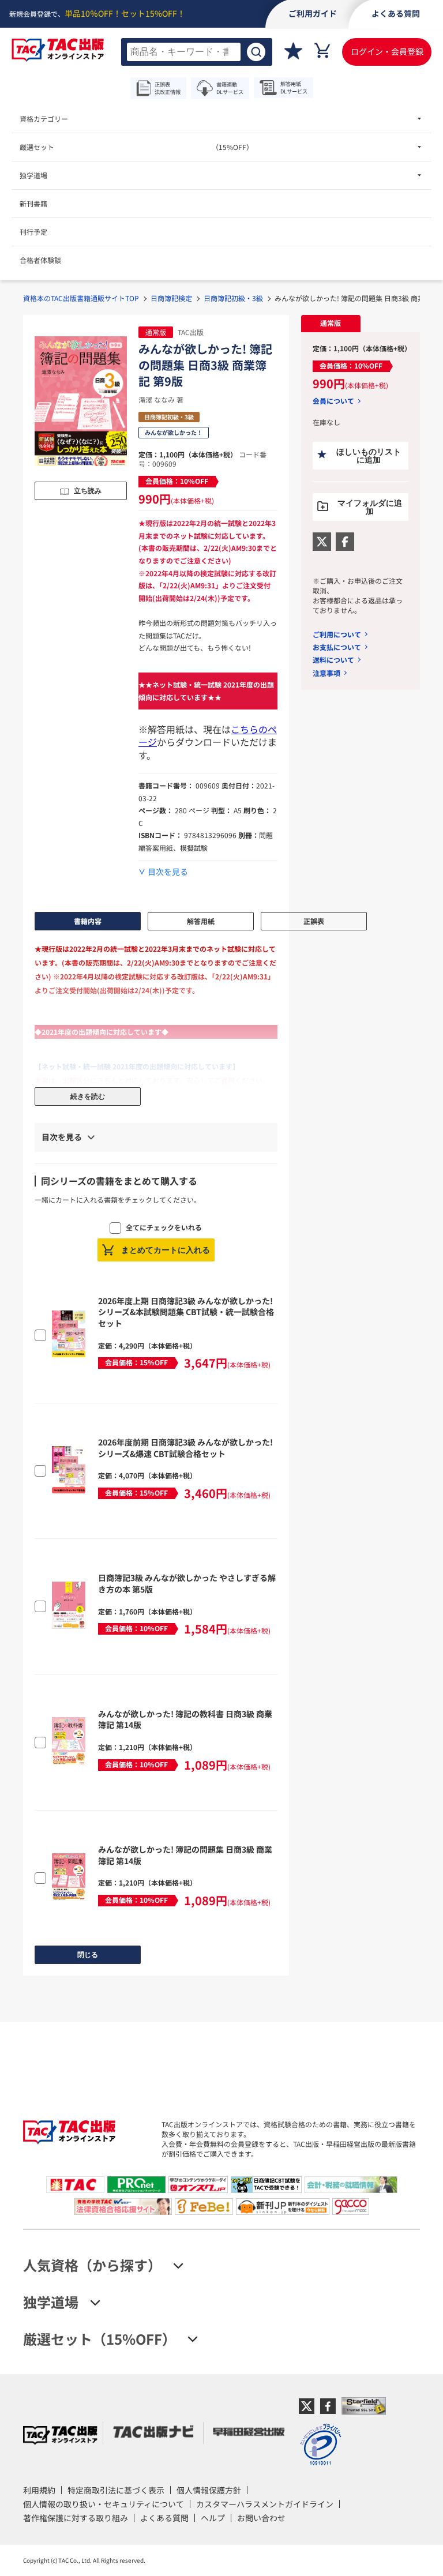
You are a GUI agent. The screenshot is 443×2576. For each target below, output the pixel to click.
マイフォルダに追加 (370, 507)
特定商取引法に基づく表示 (116, 2490)
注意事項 (326, 673)
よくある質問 (164, 2518)
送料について (333, 660)
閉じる (88, 1955)
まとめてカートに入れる (166, 1250)
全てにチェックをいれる (164, 1227)
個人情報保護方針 (209, 2490)
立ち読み (88, 491)
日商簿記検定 (171, 298)
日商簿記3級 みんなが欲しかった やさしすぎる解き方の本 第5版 (187, 1583)
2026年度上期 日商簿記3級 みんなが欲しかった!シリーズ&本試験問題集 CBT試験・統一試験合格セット (186, 1312)
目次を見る (168, 872)
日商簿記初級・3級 (233, 298)
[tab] (331, 324)
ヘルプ (213, 2518)
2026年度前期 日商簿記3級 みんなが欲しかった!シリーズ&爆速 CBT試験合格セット (185, 1448)
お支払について (337, 647)
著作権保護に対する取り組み (76, 2518)
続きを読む (88, 1097)
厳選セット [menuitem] (136, 147)
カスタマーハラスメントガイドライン (265, 2504)
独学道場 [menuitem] (33, 175)
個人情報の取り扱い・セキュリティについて (104, 2504)
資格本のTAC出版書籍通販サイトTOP (81, 298)
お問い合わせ (261, 2518)
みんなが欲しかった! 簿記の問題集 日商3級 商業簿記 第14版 (185, 1855)
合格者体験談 (40, 260)
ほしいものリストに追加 (369, 456)
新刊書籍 (33, 203)
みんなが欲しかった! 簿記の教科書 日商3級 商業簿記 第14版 (185, 1719)
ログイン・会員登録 (387, 51)
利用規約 (39, 2490)
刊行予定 (33, 232)
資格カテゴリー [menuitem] (44, 119)
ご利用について (337, 634)
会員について (333, 401)
